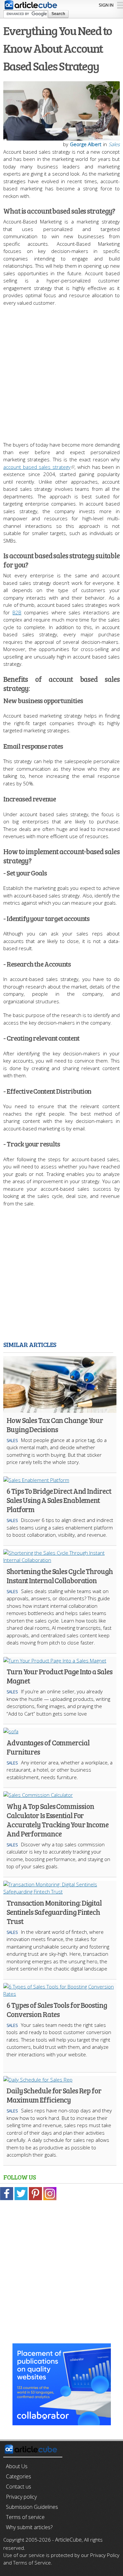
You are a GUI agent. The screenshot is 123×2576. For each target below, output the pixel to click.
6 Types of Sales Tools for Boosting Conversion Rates (57, 2009)
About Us (17, 2466)
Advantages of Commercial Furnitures (48, 1747)
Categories (19, 2476)
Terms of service (25, 2517)
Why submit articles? (29, 2527)
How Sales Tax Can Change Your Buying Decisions (55, 1425)
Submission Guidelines (32, 2507)
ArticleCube (68, 2540)
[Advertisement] (61, 370)
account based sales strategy (37, 467)
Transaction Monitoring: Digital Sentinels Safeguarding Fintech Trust (54, 1912)
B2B (17, 612)
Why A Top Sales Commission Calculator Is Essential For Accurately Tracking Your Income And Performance (58, 1820)
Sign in (106, 5)
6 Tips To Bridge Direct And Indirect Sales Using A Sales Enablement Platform (59, 1500)
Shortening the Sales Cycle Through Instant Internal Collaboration (60, 1576)
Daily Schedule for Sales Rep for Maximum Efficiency (54, 2095)
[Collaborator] (62, 2422)
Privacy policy (21, 2497)
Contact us (19, 2487)
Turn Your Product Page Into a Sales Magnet (60, 1676)
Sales (114, 144)
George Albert (86, 144)
